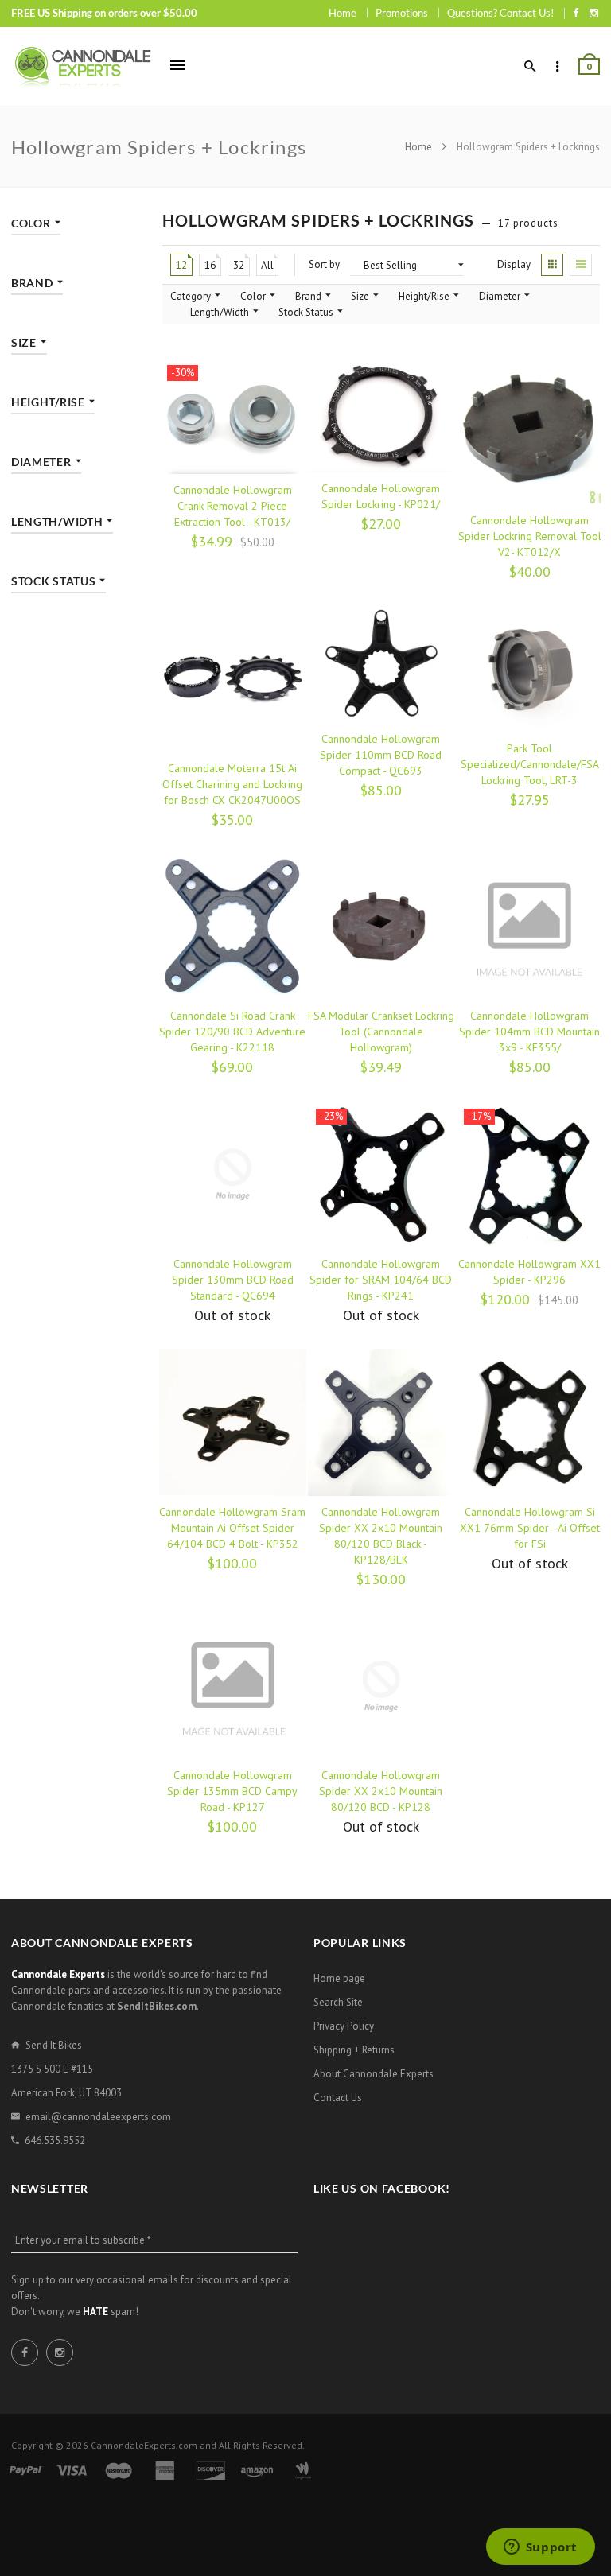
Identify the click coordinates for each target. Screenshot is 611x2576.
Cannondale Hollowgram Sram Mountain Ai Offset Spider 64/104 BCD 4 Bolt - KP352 (232, 1528)
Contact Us (338, 2098)
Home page (339, 1978)
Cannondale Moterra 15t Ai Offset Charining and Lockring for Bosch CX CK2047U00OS (232, 784)
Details (192, 1331)
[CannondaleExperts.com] (83, 66)
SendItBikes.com (157, 2006)
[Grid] (552, 265)
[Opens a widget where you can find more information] (540, 2548)
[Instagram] (594, 13)
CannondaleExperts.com (144, 2445)
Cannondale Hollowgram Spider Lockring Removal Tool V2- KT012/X (530, 536)
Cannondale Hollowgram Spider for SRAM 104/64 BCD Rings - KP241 (381, 1280)
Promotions (402, 13)
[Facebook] (576, 13)
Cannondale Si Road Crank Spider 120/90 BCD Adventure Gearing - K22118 (232, 1032)
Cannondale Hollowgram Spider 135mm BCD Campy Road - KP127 (232, 1791)
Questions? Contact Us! (500, 13)
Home (342, 13)
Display (514, 264)
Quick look (273, 558)
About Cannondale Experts (374, 2074)
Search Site (338, 2002)
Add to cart (201, 558)
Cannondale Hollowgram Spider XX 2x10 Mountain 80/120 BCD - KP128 (381, 1791)
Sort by (324, 264)
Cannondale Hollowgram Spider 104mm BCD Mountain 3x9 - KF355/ (529, 1032)
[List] (581, 265)
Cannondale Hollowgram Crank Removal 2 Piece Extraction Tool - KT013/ (233, 506)
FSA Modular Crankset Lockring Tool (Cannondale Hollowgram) (381, 1032)
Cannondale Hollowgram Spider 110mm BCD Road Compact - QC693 (381, 755)
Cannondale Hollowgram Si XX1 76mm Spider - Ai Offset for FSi (530, 1528)
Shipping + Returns (354, 2050)
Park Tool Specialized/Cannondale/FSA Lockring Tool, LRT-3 (530, 764)
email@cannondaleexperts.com (98, 2117)
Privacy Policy (344, 2026)
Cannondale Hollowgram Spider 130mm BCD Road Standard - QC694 (233, 1280)
